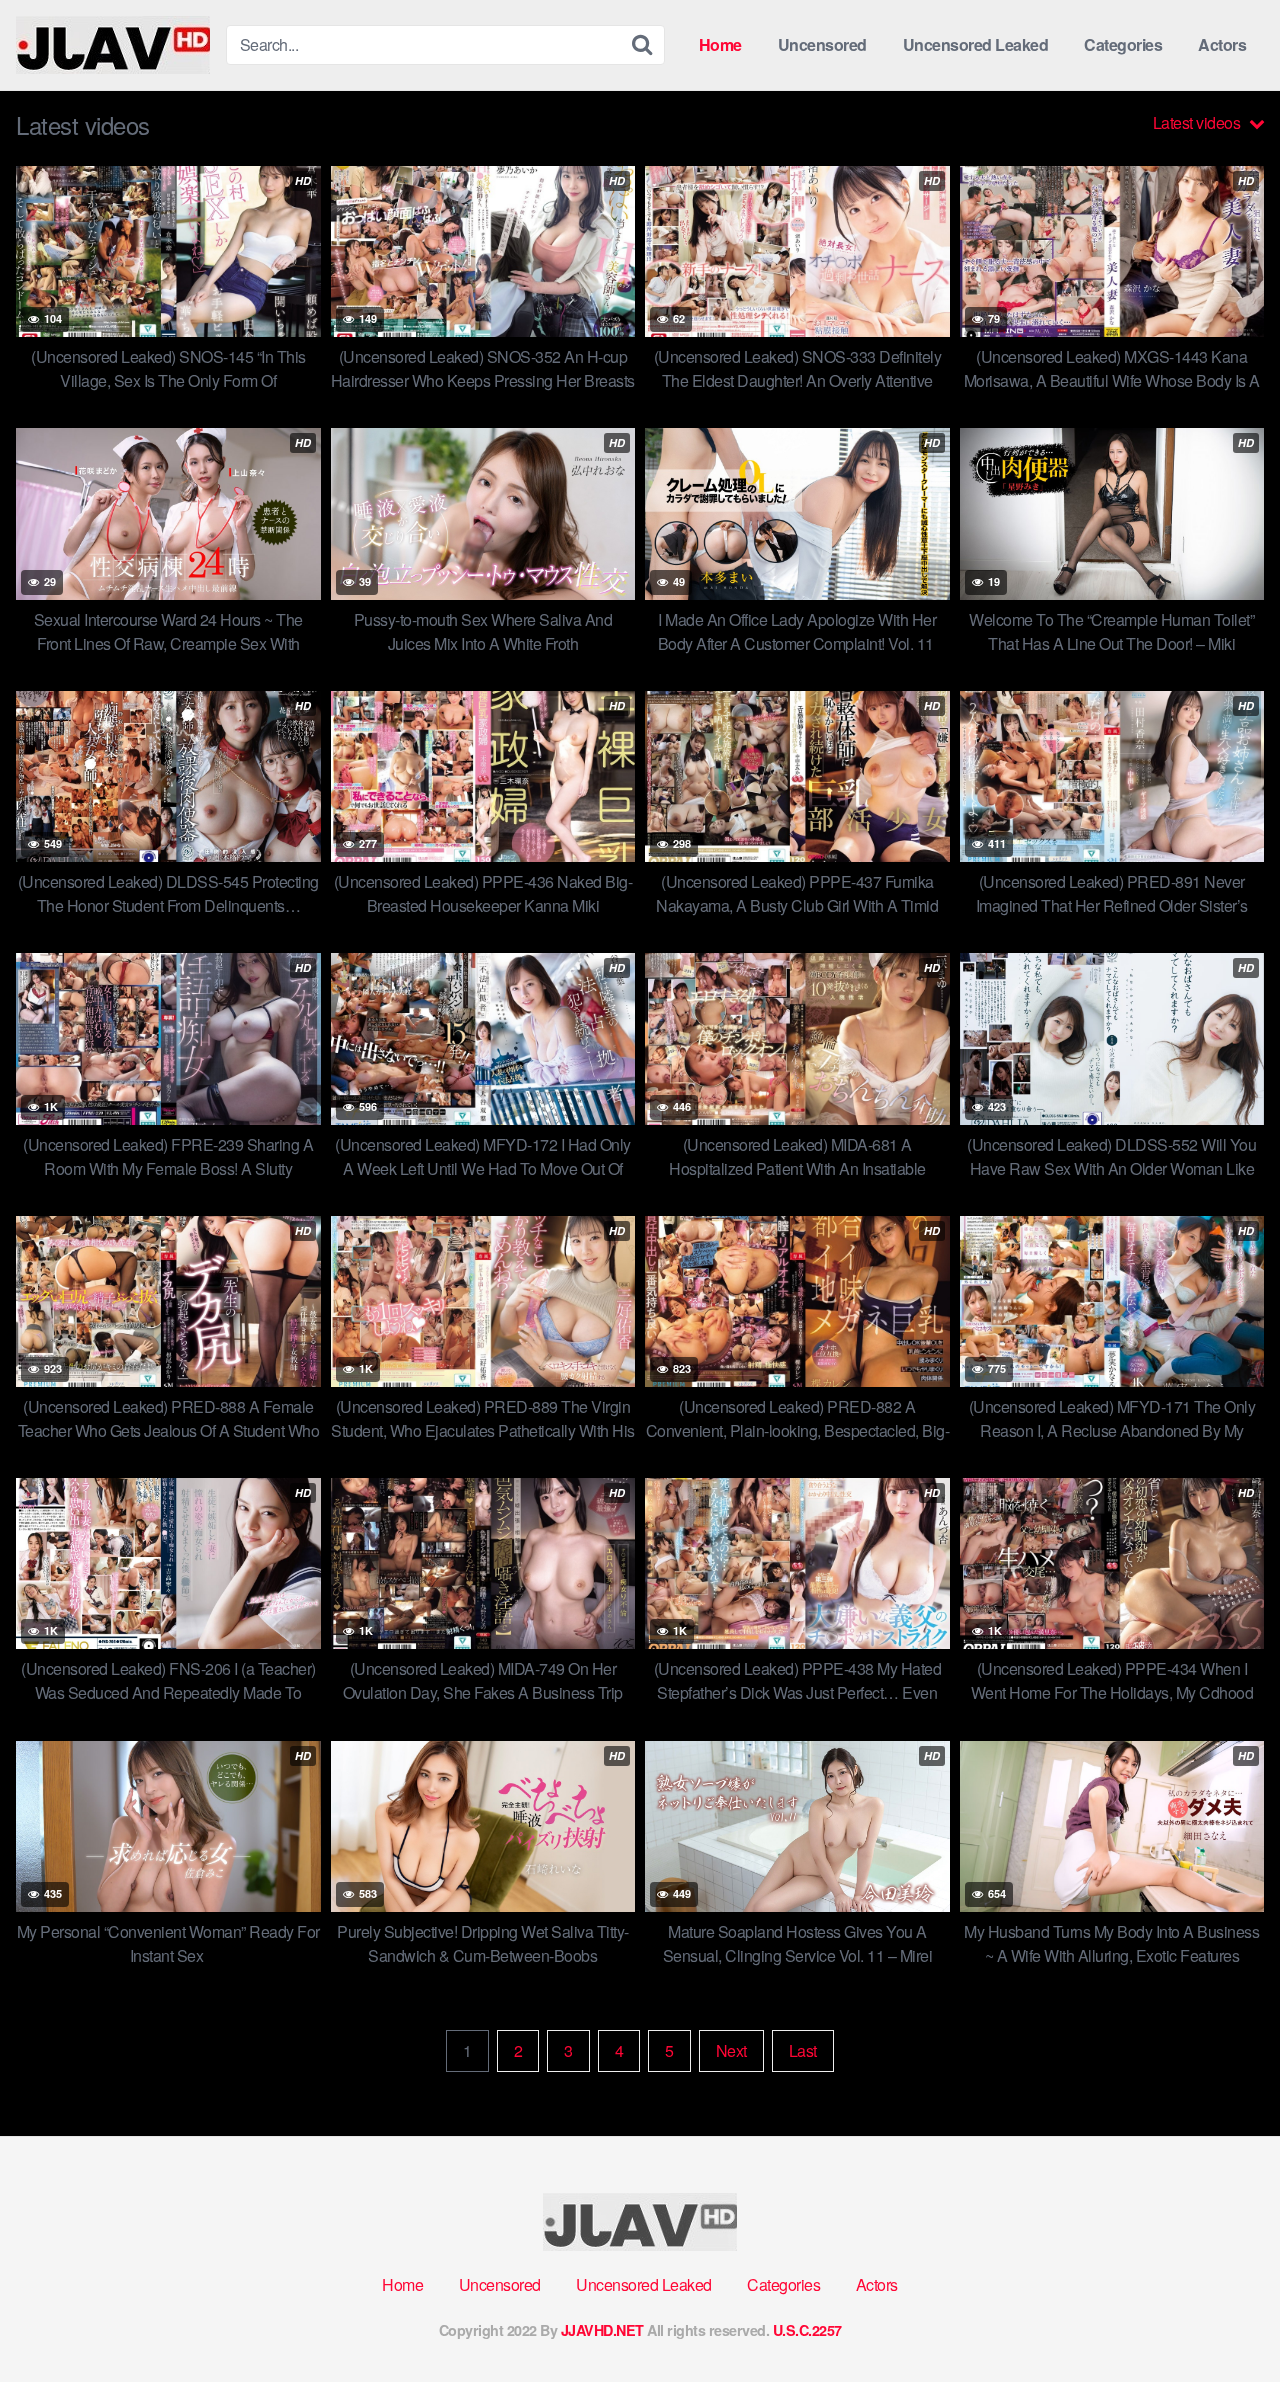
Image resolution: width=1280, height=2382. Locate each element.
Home (720, 44)
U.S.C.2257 (807, 2330)
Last (803, 2050)
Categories (1123, 44)
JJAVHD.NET (602, 2330)
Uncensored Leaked (976, 44)
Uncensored (822, 44)
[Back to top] (1225, 2318)
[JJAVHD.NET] (113, 45)
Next (731, 2050)
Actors (1222, 44)
